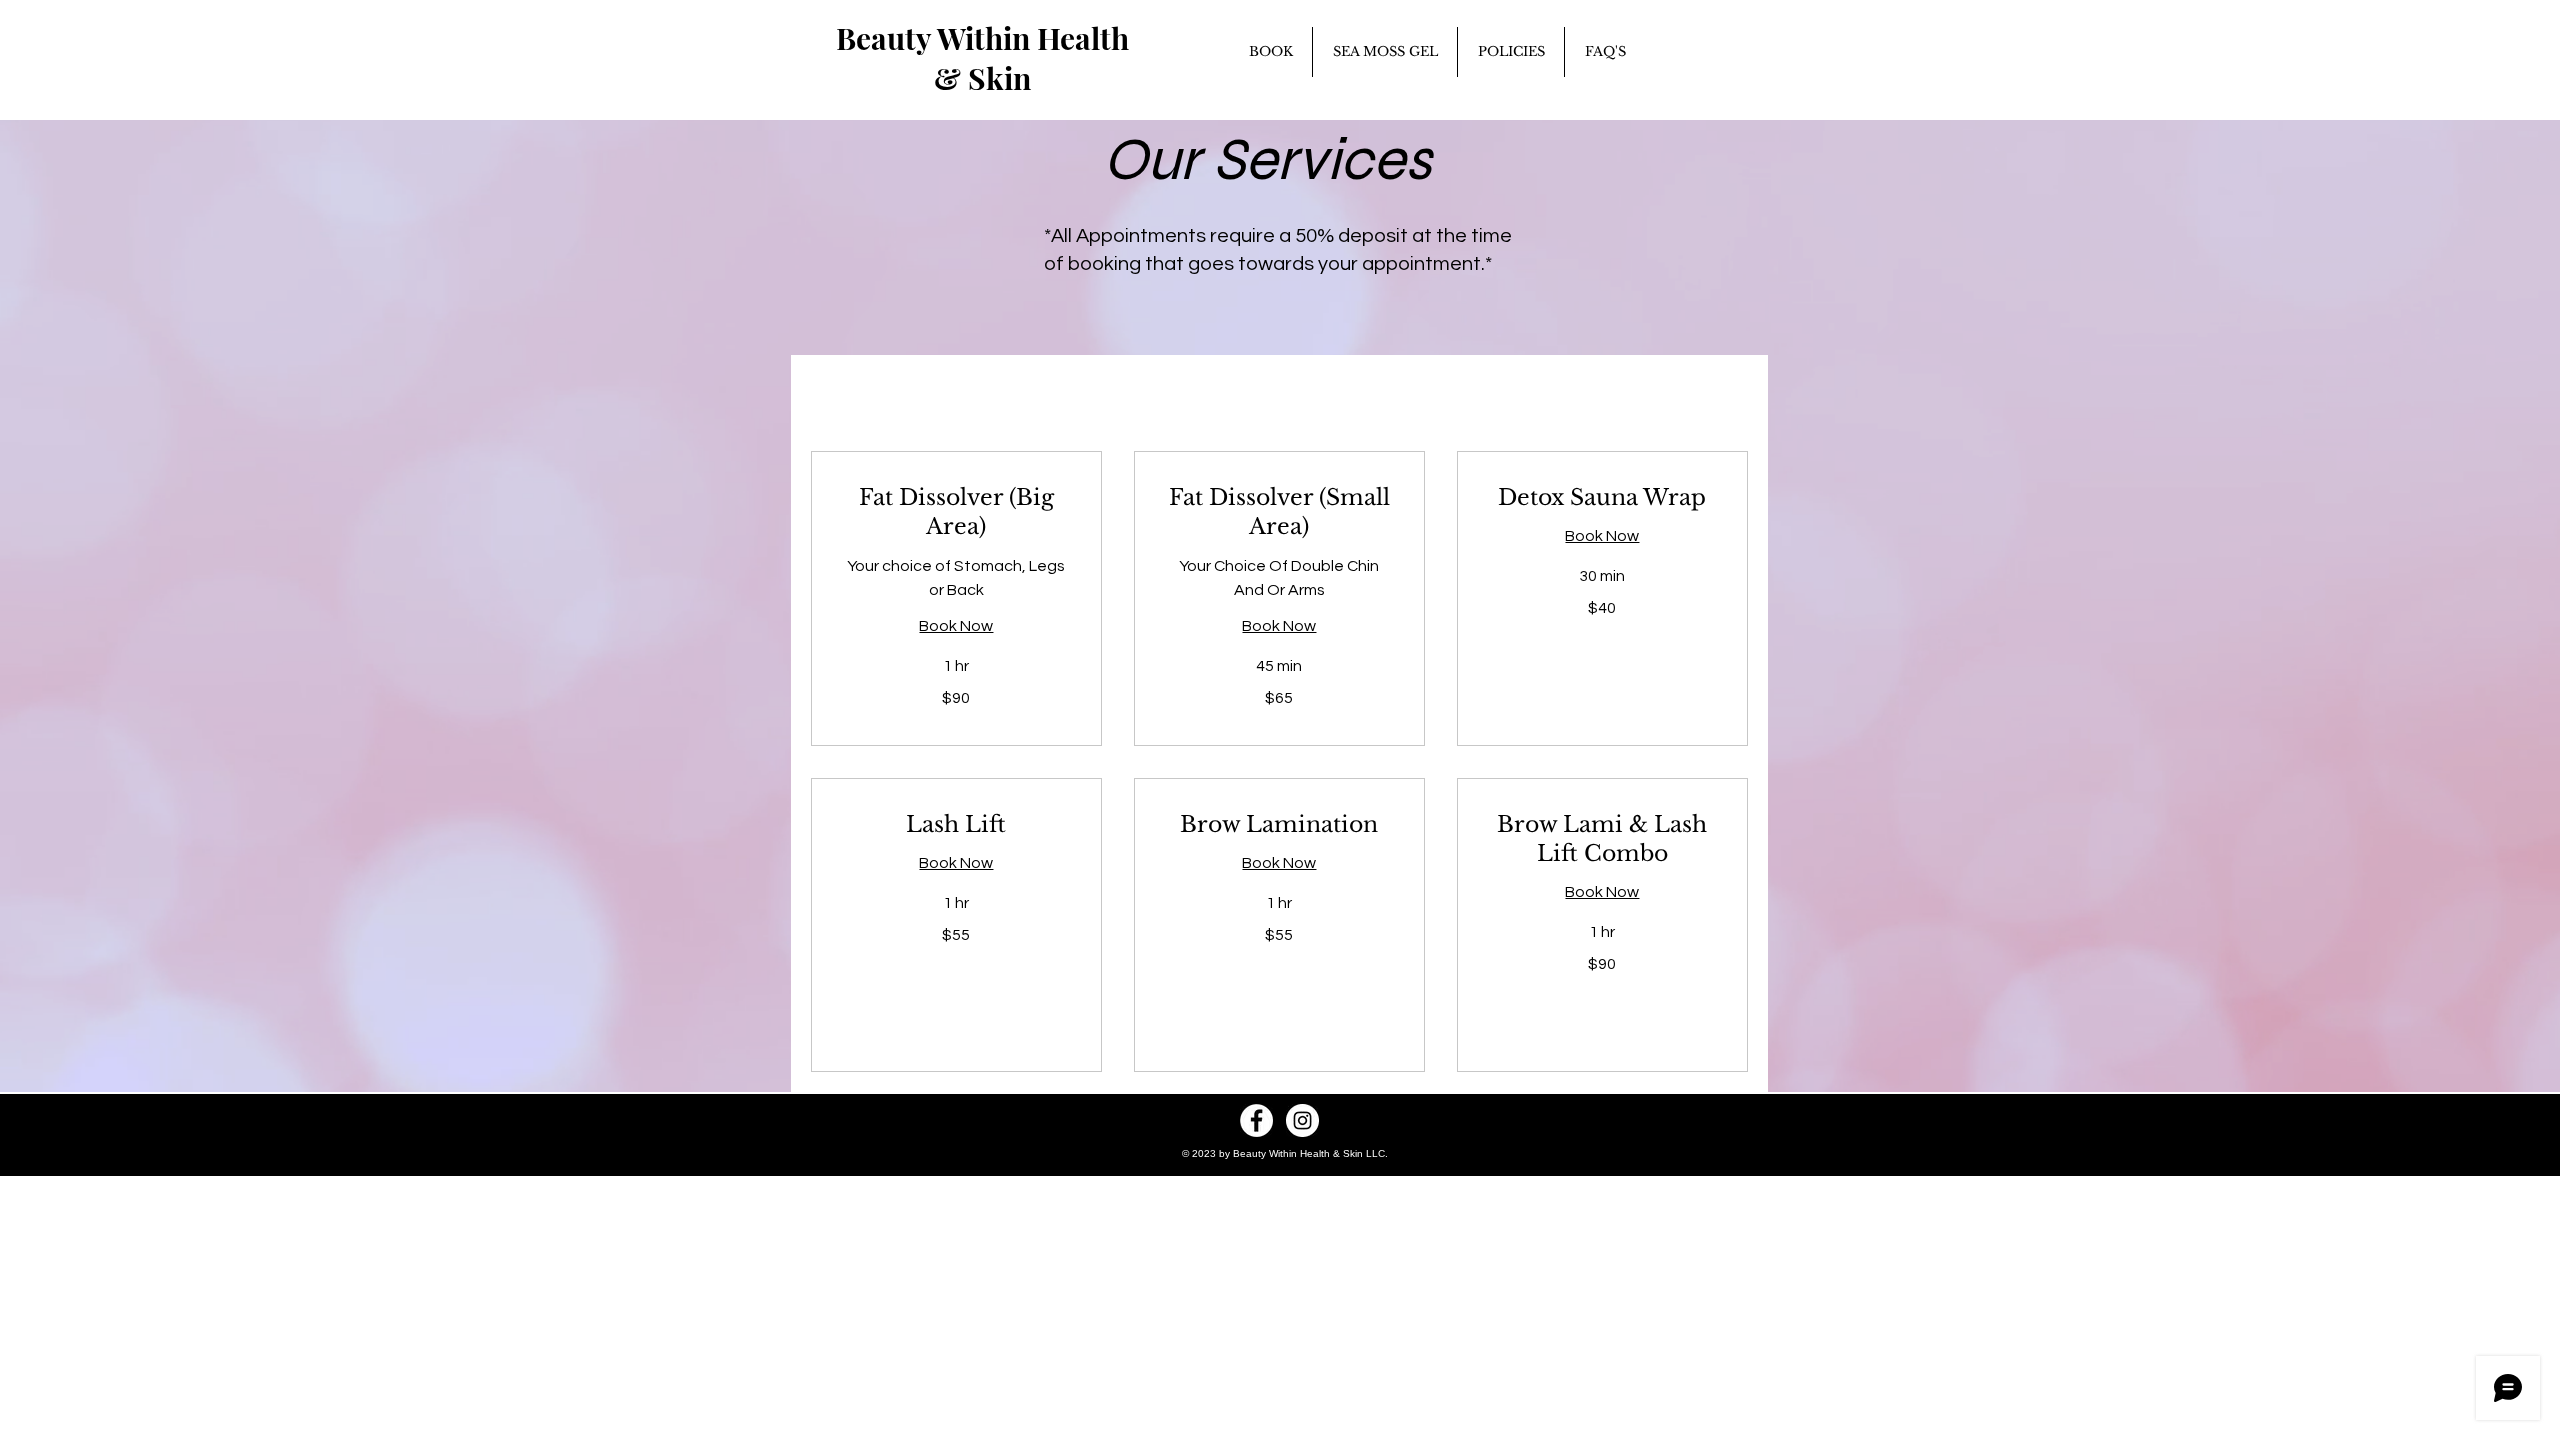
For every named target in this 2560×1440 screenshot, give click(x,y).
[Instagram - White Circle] (1302, 1120)
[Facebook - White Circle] (1256, 1120)
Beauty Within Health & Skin (982, 58)
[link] (956, 512)
